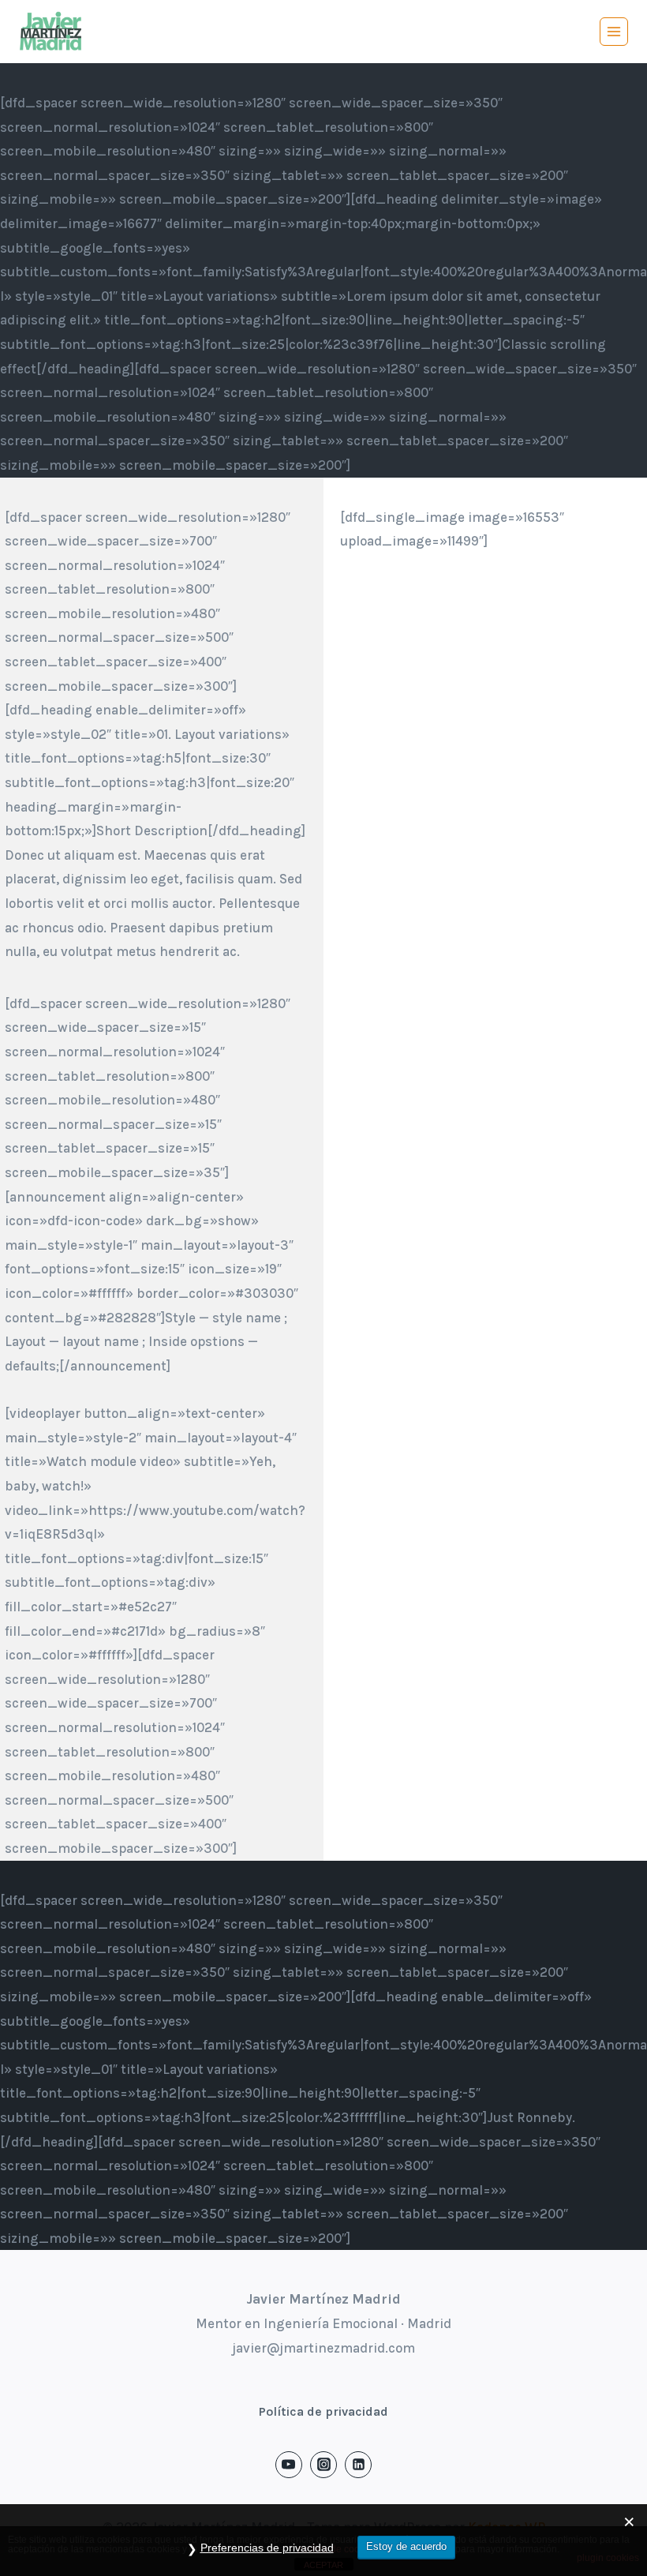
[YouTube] (289, 2465)
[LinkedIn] (358, 2465)
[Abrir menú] (614, 32)
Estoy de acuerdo (406, 2546)
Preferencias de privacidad (267, 2548)
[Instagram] (323, 2465)
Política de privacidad (323, 2411)
